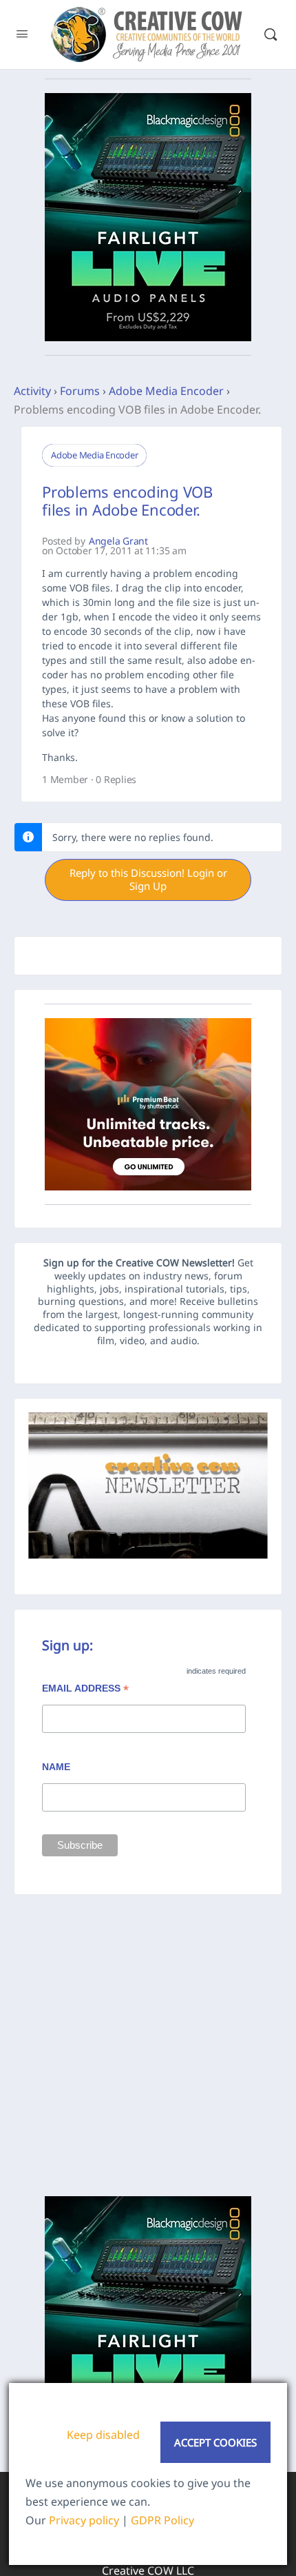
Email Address (85, 1690)
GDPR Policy (162, 2520)
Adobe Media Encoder (166, 391)
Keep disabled (103, 2435)
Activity (32, 391)
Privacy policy (84, 2520)
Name (56, 1767)
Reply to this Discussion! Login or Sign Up (148, 880)
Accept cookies (215, 2442)
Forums (80, 391)
